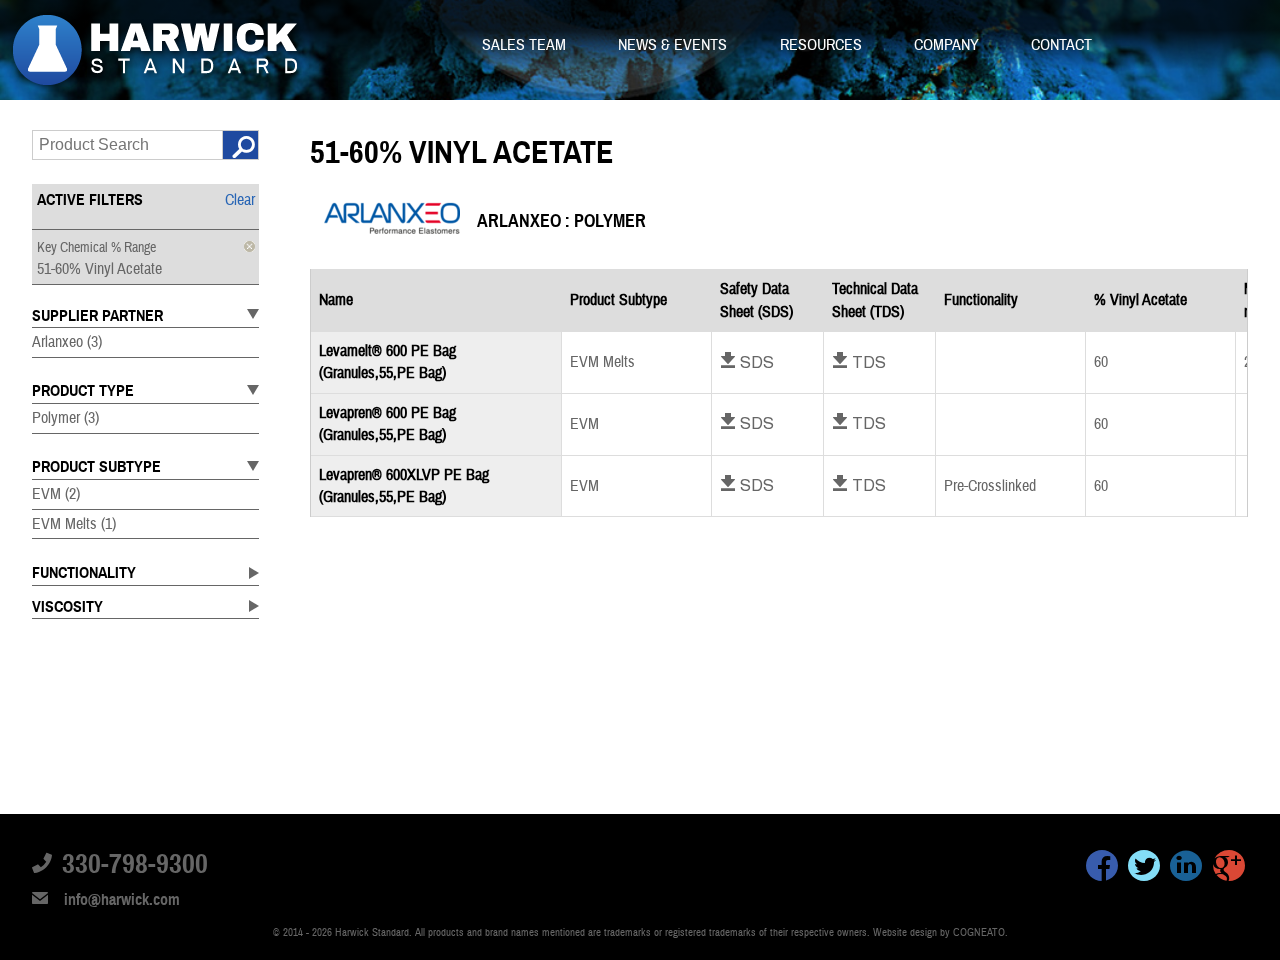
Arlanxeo (67, 342)
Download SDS (747, 362)
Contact (1061, 45)
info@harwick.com (122, 900)
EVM (56, 494)
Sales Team (526, 45)
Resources (823, 45)
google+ (1229, 869)
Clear (240, 200)
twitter (1144, 869)
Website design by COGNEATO (939, 932)
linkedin (1186, 869)
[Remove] (249, 246)
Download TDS (859, 362)
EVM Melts (74, 524)
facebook (1102, 869)
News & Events (674, 45)
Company (948, 45)
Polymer (65, 418)
